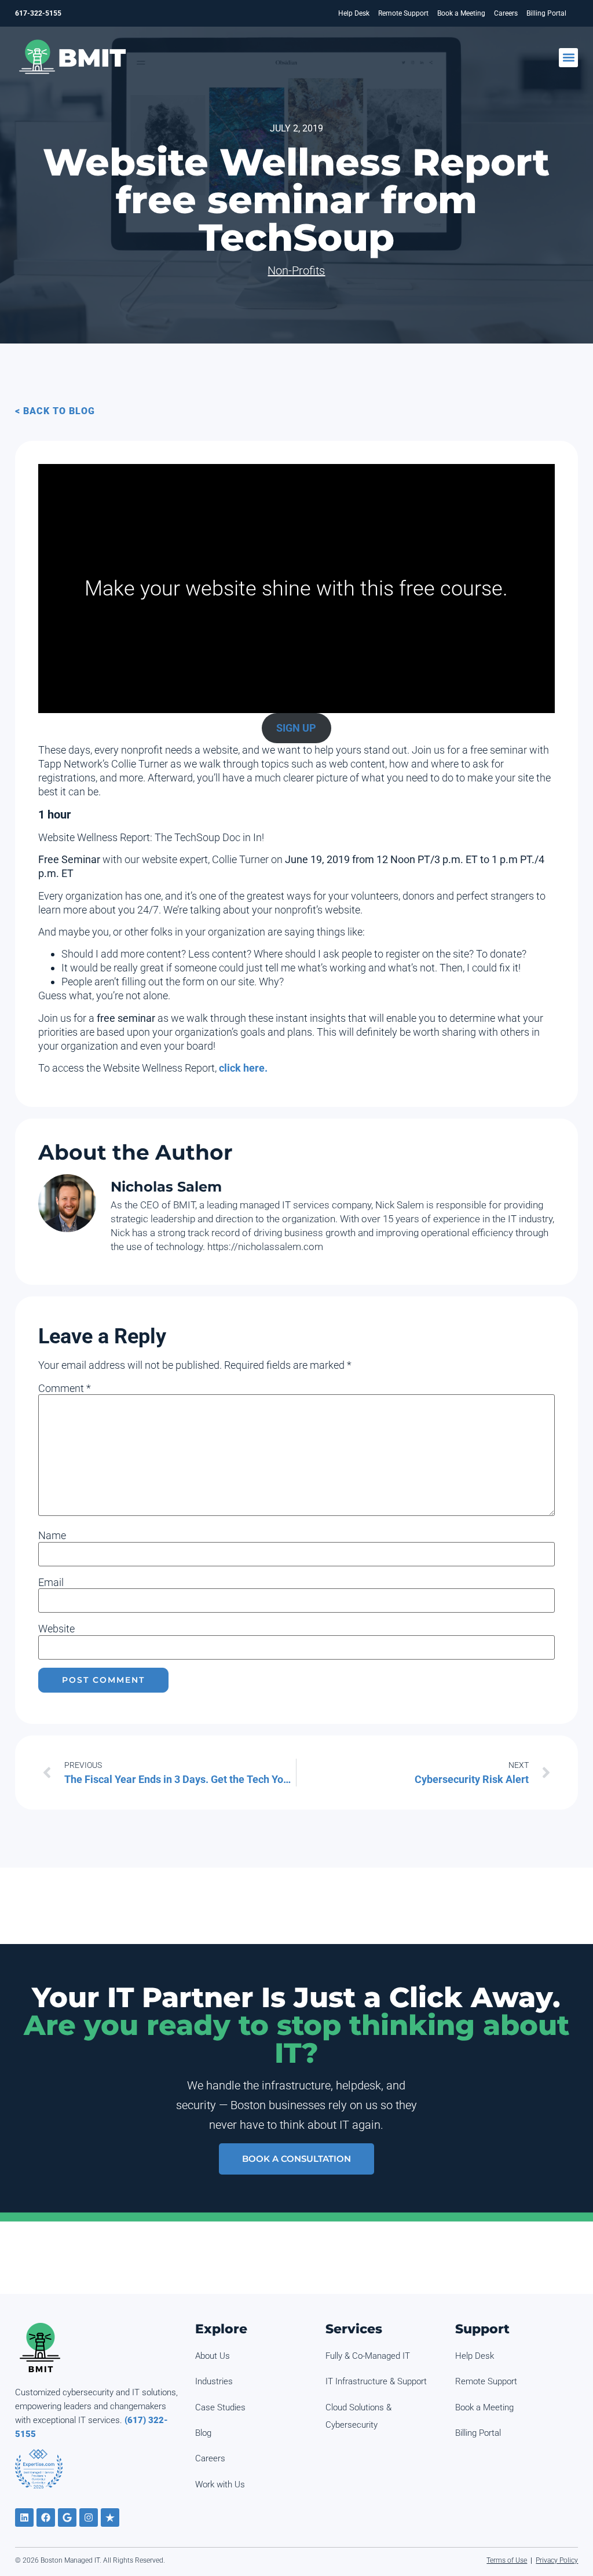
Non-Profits (296, 271)
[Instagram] (89, 2517)
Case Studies (220, 2407)
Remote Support (403, 13)
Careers (506, 13)
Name (52, 1536)
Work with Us (220, 2484)
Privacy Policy (557, 2560)
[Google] (67, 2517)
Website (56, 1629)
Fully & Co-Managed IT (368, 2356)
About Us (213, 2356)
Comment (65, 1389)
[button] (568, 58)
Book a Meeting (461, 13)
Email (51, 1583)
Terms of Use (507, 2560)
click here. (243, 1068)
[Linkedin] (24, 2517)
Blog (203, 2433)
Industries (214, 2381)
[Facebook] (46, 2517)
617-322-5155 (38, 13)
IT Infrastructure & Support (376, 2381)
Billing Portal (546, 13)
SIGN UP (296, 728)
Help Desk (354, 13)
